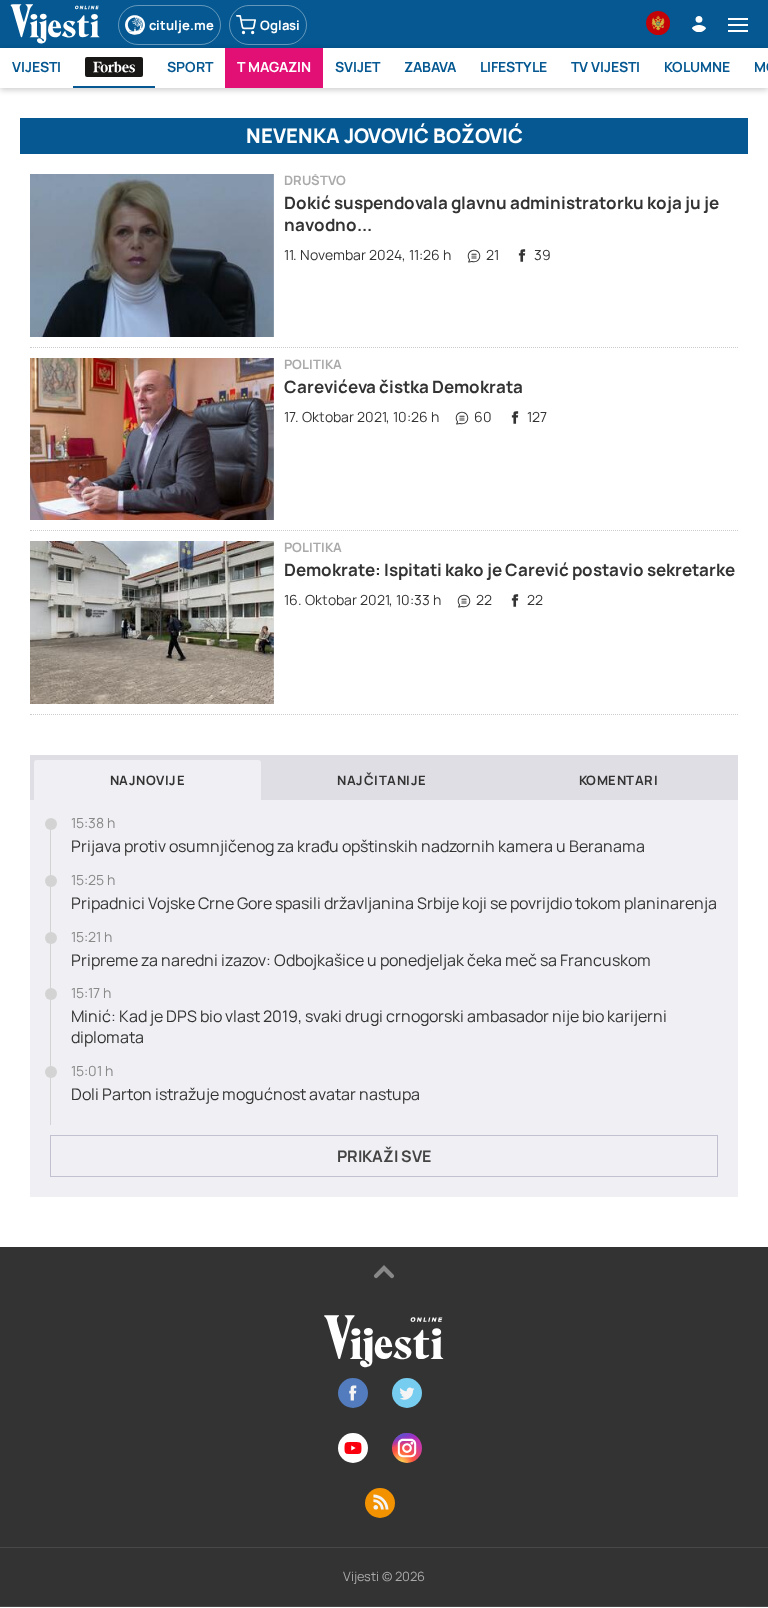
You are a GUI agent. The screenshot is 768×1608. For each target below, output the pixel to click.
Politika (313, 364)
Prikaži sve (384, 1156)
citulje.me (181, 25)
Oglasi (280, 25)
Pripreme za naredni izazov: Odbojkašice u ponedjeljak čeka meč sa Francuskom (361, 960)
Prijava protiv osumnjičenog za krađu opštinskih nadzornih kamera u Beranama (358, 846)
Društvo (315, 180)
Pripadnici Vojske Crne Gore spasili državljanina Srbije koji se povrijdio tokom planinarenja (394, 903)
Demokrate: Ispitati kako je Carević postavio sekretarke (509, 569)
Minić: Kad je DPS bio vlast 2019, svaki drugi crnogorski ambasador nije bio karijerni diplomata (369, 1027)
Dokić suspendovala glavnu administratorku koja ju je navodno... (501, 213)
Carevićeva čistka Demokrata (403, 386)
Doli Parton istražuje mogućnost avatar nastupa (245, 1094)
